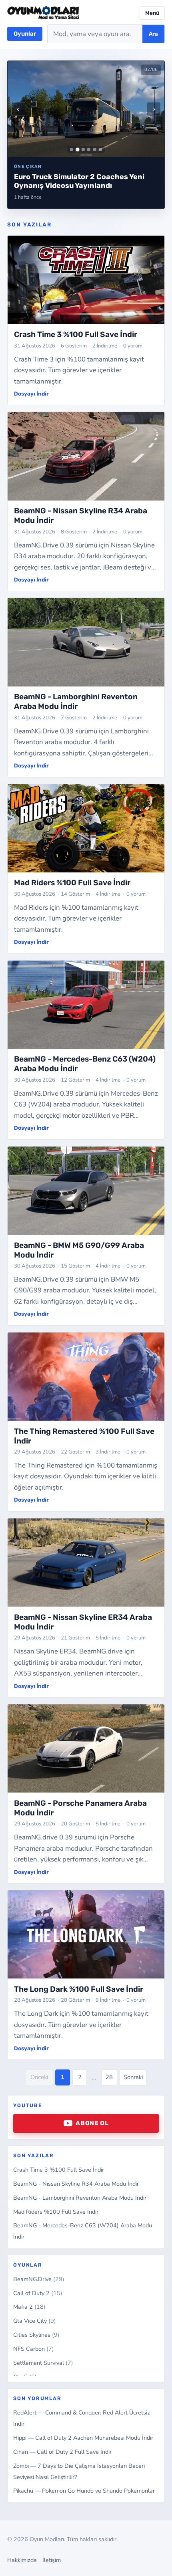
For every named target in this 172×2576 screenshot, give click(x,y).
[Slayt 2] (77, 149)
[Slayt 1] (72, 149)
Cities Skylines (36, 2335)
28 (109, 2077)
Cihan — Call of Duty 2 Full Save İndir (62, 2452)
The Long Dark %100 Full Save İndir (79, 1989)
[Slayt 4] (89, 149)
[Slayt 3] (83, 149)
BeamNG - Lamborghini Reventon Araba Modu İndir (80, 2198)
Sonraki (133, 2077)
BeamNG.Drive (39, 2279)
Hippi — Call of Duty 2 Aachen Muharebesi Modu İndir (83, 2438)
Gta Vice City (35, 2321)
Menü (152, 13)
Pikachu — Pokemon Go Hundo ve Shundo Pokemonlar (84, 2491)
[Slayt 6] (100, 149)
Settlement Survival (43, 2363)
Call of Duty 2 (38, 2293)
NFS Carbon (34, 2349)
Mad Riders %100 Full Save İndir (56, 2212)
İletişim (52, 2560)
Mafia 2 (29, 2307)
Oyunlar (25, 34)
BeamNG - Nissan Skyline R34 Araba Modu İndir (76, 2184)
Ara (153, 34)
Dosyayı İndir (31, 394)
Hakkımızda (22, 2560)
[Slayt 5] (95, 149)
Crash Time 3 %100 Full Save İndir (59, 2170)
